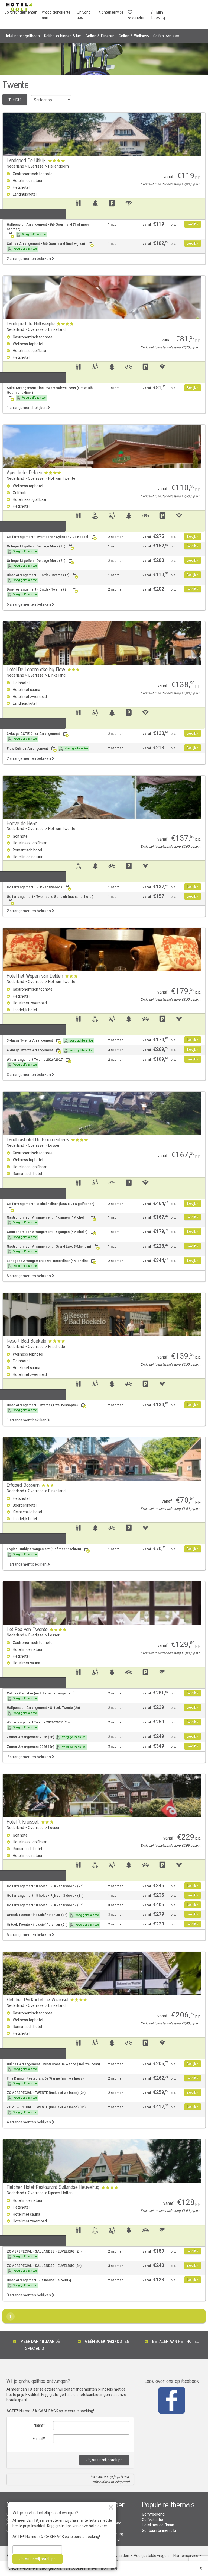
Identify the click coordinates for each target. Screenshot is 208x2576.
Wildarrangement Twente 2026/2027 (35, 1062)
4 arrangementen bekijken (29, 2122)
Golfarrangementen (21, 12)
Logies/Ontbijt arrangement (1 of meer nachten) (44, 1552)
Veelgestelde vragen (151, 2556)
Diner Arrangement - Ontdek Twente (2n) (38, 592)
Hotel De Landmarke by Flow (36, 669)
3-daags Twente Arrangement (50, 1040)
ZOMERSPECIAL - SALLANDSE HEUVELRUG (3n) (44, 2268)
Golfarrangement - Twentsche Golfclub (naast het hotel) (50, 897)
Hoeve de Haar (22, 823)
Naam (38, 2425)
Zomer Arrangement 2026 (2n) (46, 1737)
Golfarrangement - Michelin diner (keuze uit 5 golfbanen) (51, 1204)
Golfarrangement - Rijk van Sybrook (35, 887)
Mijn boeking (158, 15)
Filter (16, 99)
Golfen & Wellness (134, 36)
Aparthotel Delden (25, 472)
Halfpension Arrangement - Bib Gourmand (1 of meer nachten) (48, 229)
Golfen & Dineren (100, 36)
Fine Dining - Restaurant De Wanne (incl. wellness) (45, 2081)
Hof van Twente (62, 478)
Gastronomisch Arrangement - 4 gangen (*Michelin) (47, 1220)
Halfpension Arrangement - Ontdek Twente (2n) (43, 1710)
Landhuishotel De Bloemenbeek (38, 1139)
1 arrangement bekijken (27, 408)
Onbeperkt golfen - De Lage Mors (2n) (36, 563)
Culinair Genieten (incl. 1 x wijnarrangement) (41, 1696)
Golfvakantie (152, 2520)
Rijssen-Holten (60, 2193)
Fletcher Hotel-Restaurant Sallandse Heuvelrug (53, 2187)
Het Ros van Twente (27, 1629)
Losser (54, 1146)
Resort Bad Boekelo (27, 1341)
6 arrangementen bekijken (29, 605)
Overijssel (36, 166)
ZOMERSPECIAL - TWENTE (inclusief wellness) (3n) (46, 2110)
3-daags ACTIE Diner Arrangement (33, 736)
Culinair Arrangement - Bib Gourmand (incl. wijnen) (46, 246)
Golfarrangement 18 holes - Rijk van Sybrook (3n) (45, 1905)
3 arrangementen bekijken (29, 1075)
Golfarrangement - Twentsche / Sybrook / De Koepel (47, 537)
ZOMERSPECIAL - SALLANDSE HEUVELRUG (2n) (44, 2254)
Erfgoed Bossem (23, 1485)
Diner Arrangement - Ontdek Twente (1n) (38, 578)
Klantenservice (111, 12)
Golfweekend (153, 2514)
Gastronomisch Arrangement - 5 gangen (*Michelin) (47, 1234)
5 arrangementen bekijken (29, 1276)
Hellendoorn (58, 166)
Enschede (57, 1347)
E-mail (38, 2439)
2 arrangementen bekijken (29, 259)
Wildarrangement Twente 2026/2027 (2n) (38, 1725)
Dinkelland (57, 330)
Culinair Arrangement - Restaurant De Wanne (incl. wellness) (53, 2066)
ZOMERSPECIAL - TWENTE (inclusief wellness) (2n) (46, 2095)
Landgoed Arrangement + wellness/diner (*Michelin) (47, 1263)
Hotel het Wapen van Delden (35, 976)
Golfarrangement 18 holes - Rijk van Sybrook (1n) (45, 1896)
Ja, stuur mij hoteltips (104, 2460)
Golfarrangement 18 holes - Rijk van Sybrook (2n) (45, 1886)
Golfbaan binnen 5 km (63, 36)
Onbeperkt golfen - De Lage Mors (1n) (36, 549)
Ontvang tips (84, 15)
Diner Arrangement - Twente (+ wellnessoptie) (42, 1408)
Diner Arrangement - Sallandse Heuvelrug (39, 2283)
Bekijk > (193, 224)
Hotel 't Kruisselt (23, 1822)
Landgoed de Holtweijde (31, 323)
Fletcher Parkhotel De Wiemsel (38, 2000)
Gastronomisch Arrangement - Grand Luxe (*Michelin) (49, 1249)
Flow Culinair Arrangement (48, 749)
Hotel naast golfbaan (22, 36)
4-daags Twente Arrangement (50, 1050)
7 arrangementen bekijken (29, 1757)
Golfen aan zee (166, 36)
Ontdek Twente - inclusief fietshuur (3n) (53, 1915)
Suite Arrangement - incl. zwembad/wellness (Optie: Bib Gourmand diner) (50, 393)
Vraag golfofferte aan (56, 15)
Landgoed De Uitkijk (26, 160)
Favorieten (137, 17)
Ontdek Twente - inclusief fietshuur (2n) (53, 1925)
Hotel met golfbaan (158, 2525)
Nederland (15, 166)
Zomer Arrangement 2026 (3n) (46, 1747)
